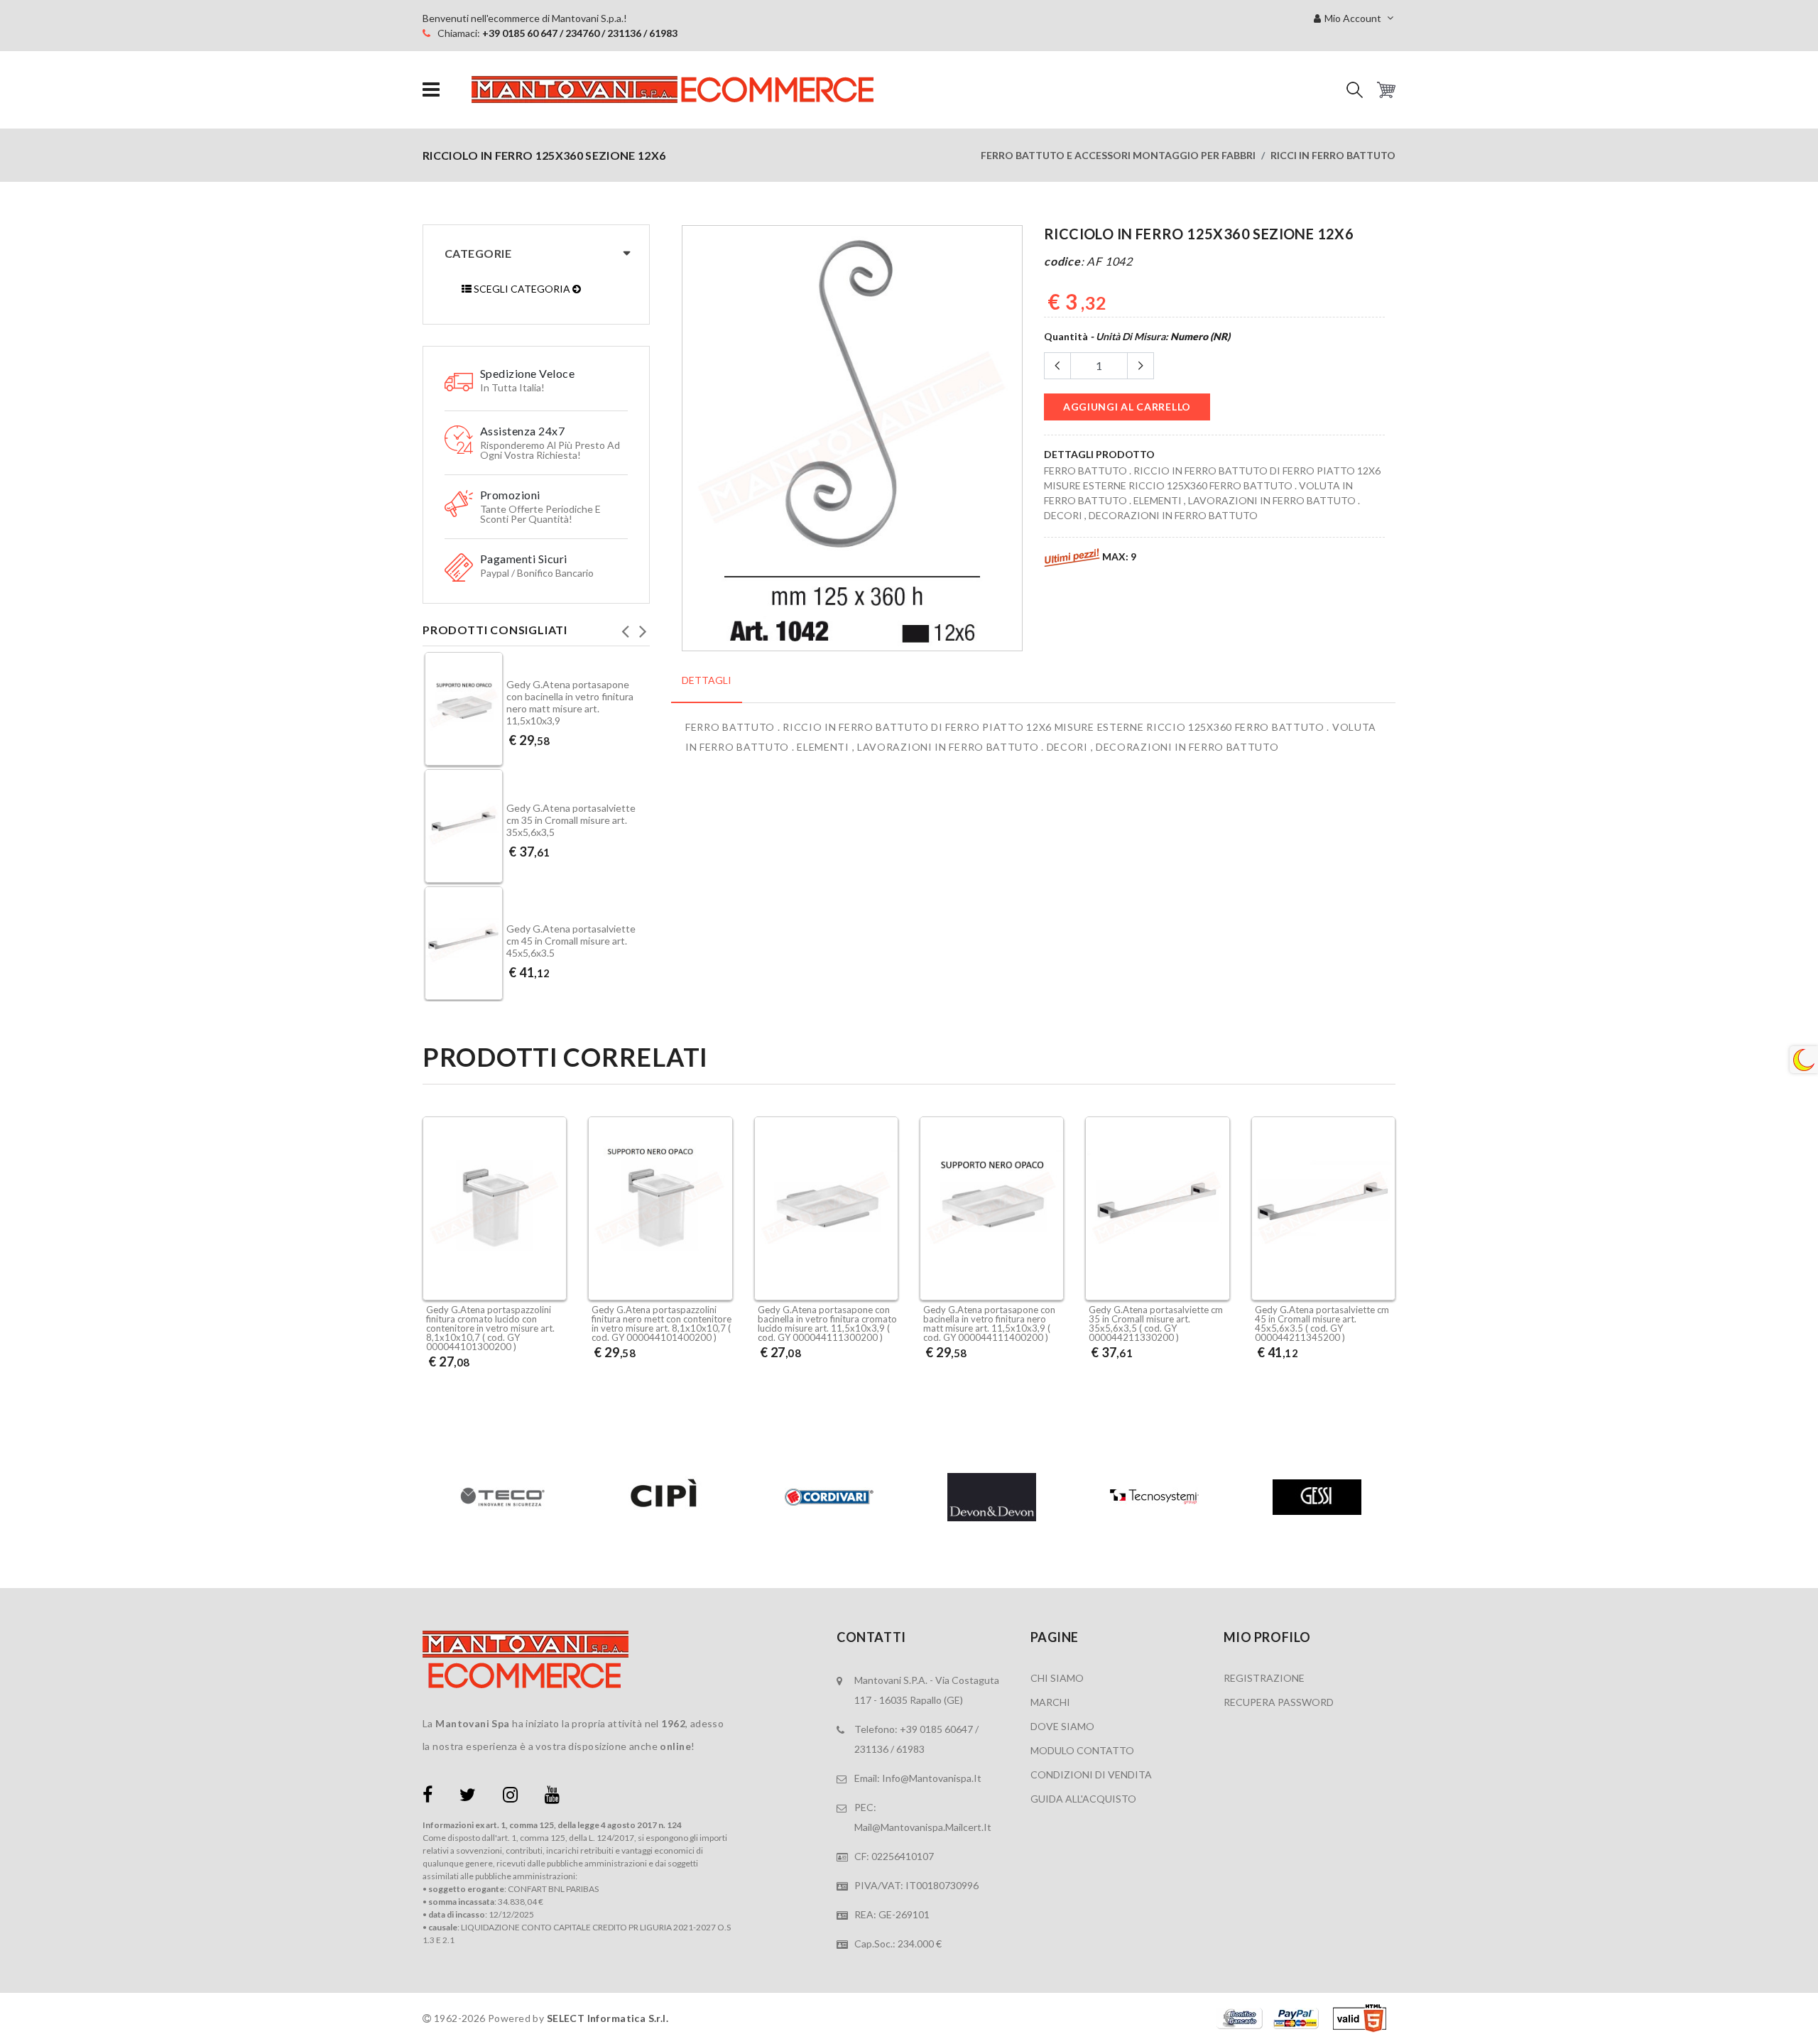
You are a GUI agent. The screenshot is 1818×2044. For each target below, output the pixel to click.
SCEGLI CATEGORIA (522, 289)
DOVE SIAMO (1062, 1726)
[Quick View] (552, 1263)
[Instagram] (510, 1797)
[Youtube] (552, 1797)
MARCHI (1050, 1702)
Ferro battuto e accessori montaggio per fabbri (1118, 155)
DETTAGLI (707, 680)
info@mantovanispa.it (932, 1778)
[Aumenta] (1141, 366)
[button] (1355, 90)
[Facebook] (428, 1797)
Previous (625, 627)
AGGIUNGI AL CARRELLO (1127, 407)
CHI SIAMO (1057, 1678)
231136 (871, 1749)
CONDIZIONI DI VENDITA (1091, 1774)
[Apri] (431, 90)
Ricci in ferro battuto (1333, 155)
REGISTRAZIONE (1264, 1678)
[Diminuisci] (1057, 366)
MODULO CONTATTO (1082, 1750)
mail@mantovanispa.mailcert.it (923, 1827)
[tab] (707, 688)
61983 (910, 1749)
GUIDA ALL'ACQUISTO (1083, 1799)
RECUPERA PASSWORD (1279, 1702)
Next (643, 627)
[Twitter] (468, 1797)
